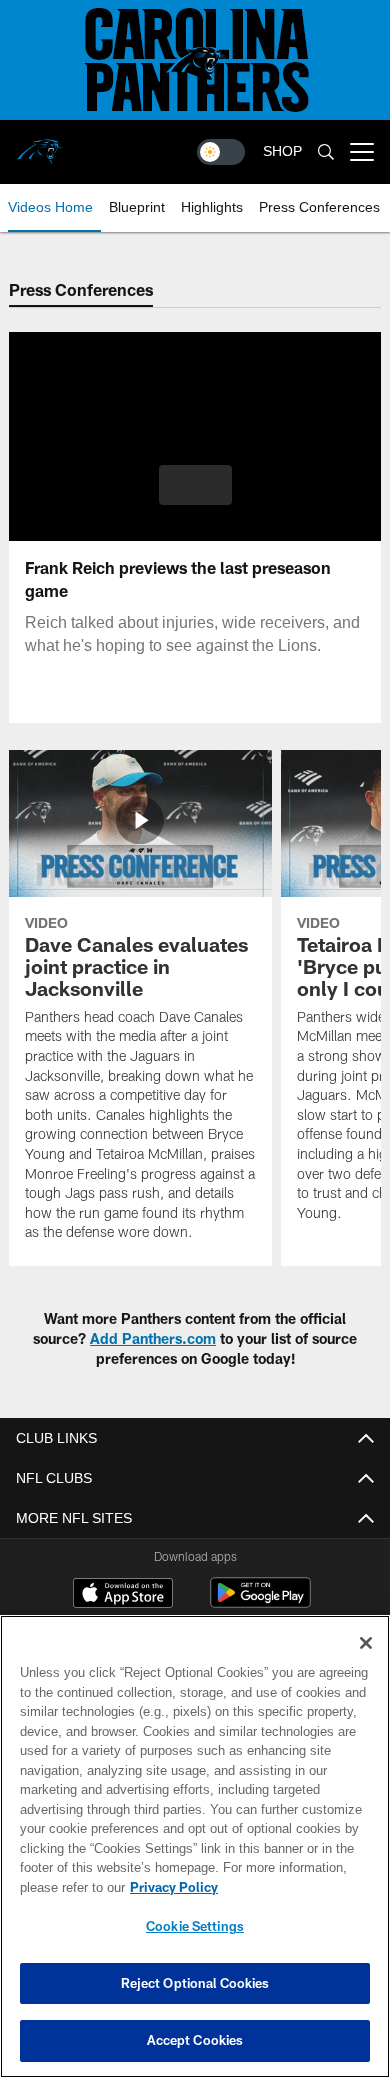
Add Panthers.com (153, 1338)
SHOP (282, 151)
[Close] (366, 1643)
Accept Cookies (195, 2040)
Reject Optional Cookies (195, 1983)
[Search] (326, 152)
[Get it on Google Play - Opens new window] (260, 1602)
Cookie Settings (195, 1926)
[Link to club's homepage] (40, 144)
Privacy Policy (170, 1887)
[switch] (221, 152)
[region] (195, 1846)
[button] (195, 485)
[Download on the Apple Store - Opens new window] (123, 1595)
